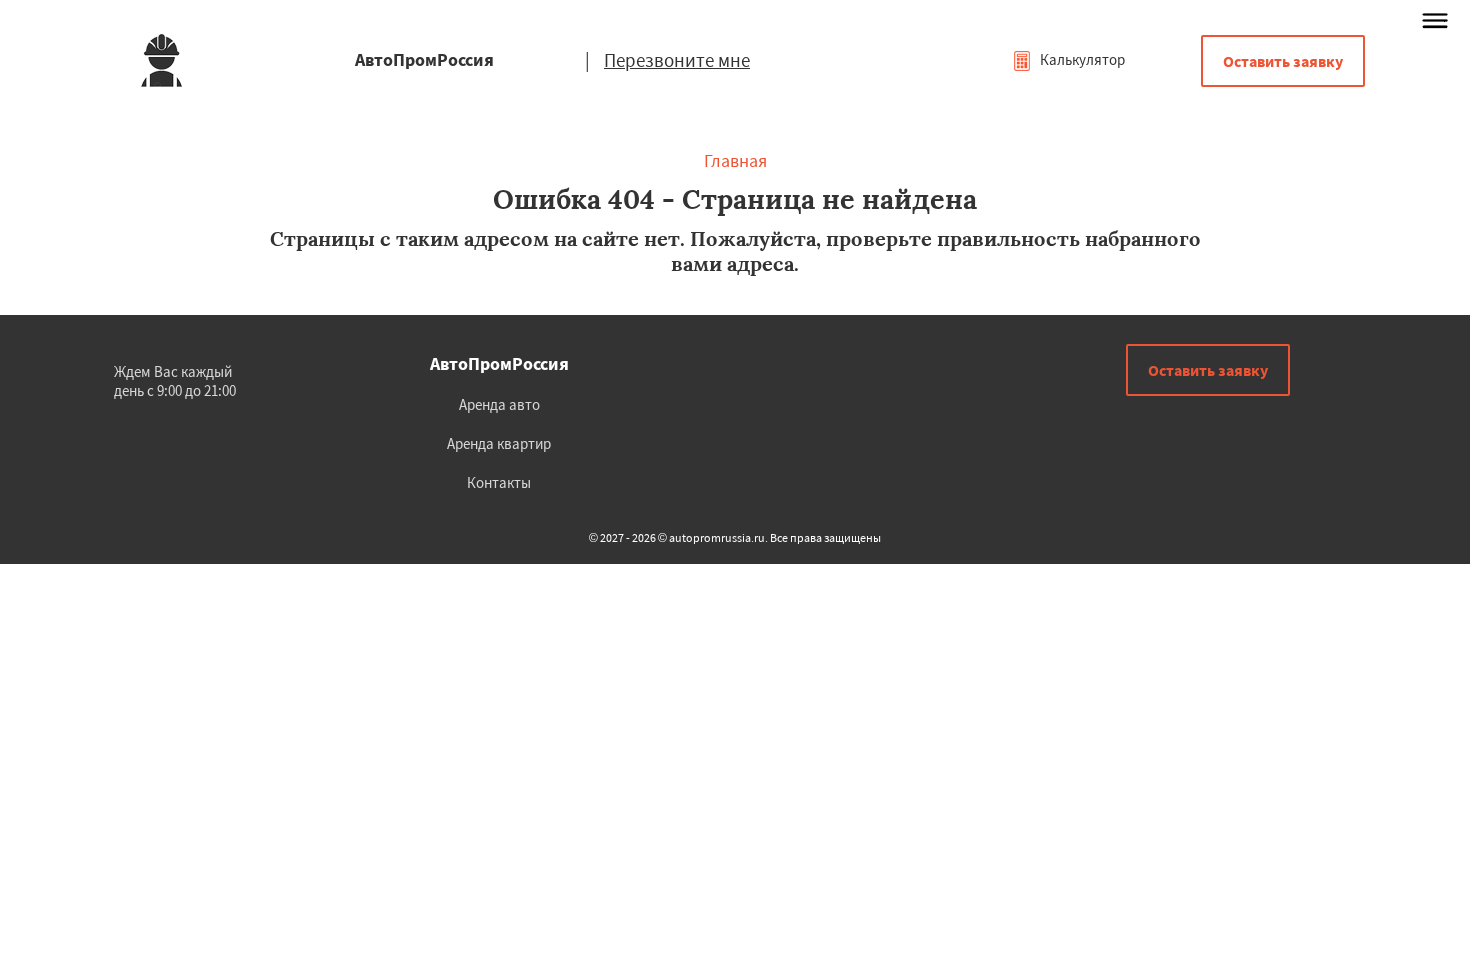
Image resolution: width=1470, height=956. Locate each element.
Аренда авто (499, 404)
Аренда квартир (499, 443)
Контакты (499, 482)
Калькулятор (1081, 59)
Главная (735, 160)
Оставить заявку (1283, 61)
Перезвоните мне (677, 60)
